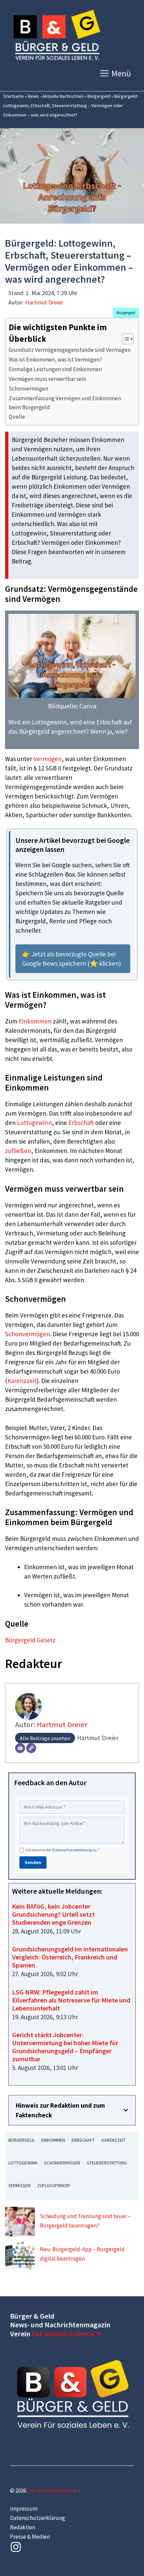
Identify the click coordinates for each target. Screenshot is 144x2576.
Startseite (14, 96)
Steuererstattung (107, 2163)
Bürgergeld (99, 96)
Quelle (17, 417)
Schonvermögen (28, 389)
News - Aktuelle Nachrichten (56, 96)
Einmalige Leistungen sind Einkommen (55, 369)
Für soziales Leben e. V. (67, 2334)
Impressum (24, 2509)
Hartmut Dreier (44, 302)
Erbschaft (81, 1123)
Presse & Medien (30, 2537)
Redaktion (23, 2527)
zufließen (18, 1151)
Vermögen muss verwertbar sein (47, 379)
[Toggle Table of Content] (124, 339)
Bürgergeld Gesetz (30, 1640)
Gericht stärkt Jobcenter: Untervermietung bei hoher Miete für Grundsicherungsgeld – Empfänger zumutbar (65, 2047)
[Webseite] (31, 1748)
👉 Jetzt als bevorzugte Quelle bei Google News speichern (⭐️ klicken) (71, 959)
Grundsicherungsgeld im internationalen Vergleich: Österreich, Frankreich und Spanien (70, 1957)
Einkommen (35, 1021)
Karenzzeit (22, 1381)
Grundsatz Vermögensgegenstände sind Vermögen (70, 350)
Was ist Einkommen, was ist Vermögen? (55, 360)
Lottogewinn (34, 1123)
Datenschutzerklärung (72, 1850)
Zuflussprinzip (54, 2185)
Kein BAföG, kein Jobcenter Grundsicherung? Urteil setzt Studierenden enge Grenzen (53, 1914)
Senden (33, 1862)
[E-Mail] (20, 1748)
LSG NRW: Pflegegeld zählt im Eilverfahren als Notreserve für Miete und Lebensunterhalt (71, 2000)
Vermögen (48, 759)
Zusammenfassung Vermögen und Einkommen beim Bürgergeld (65, 403)
